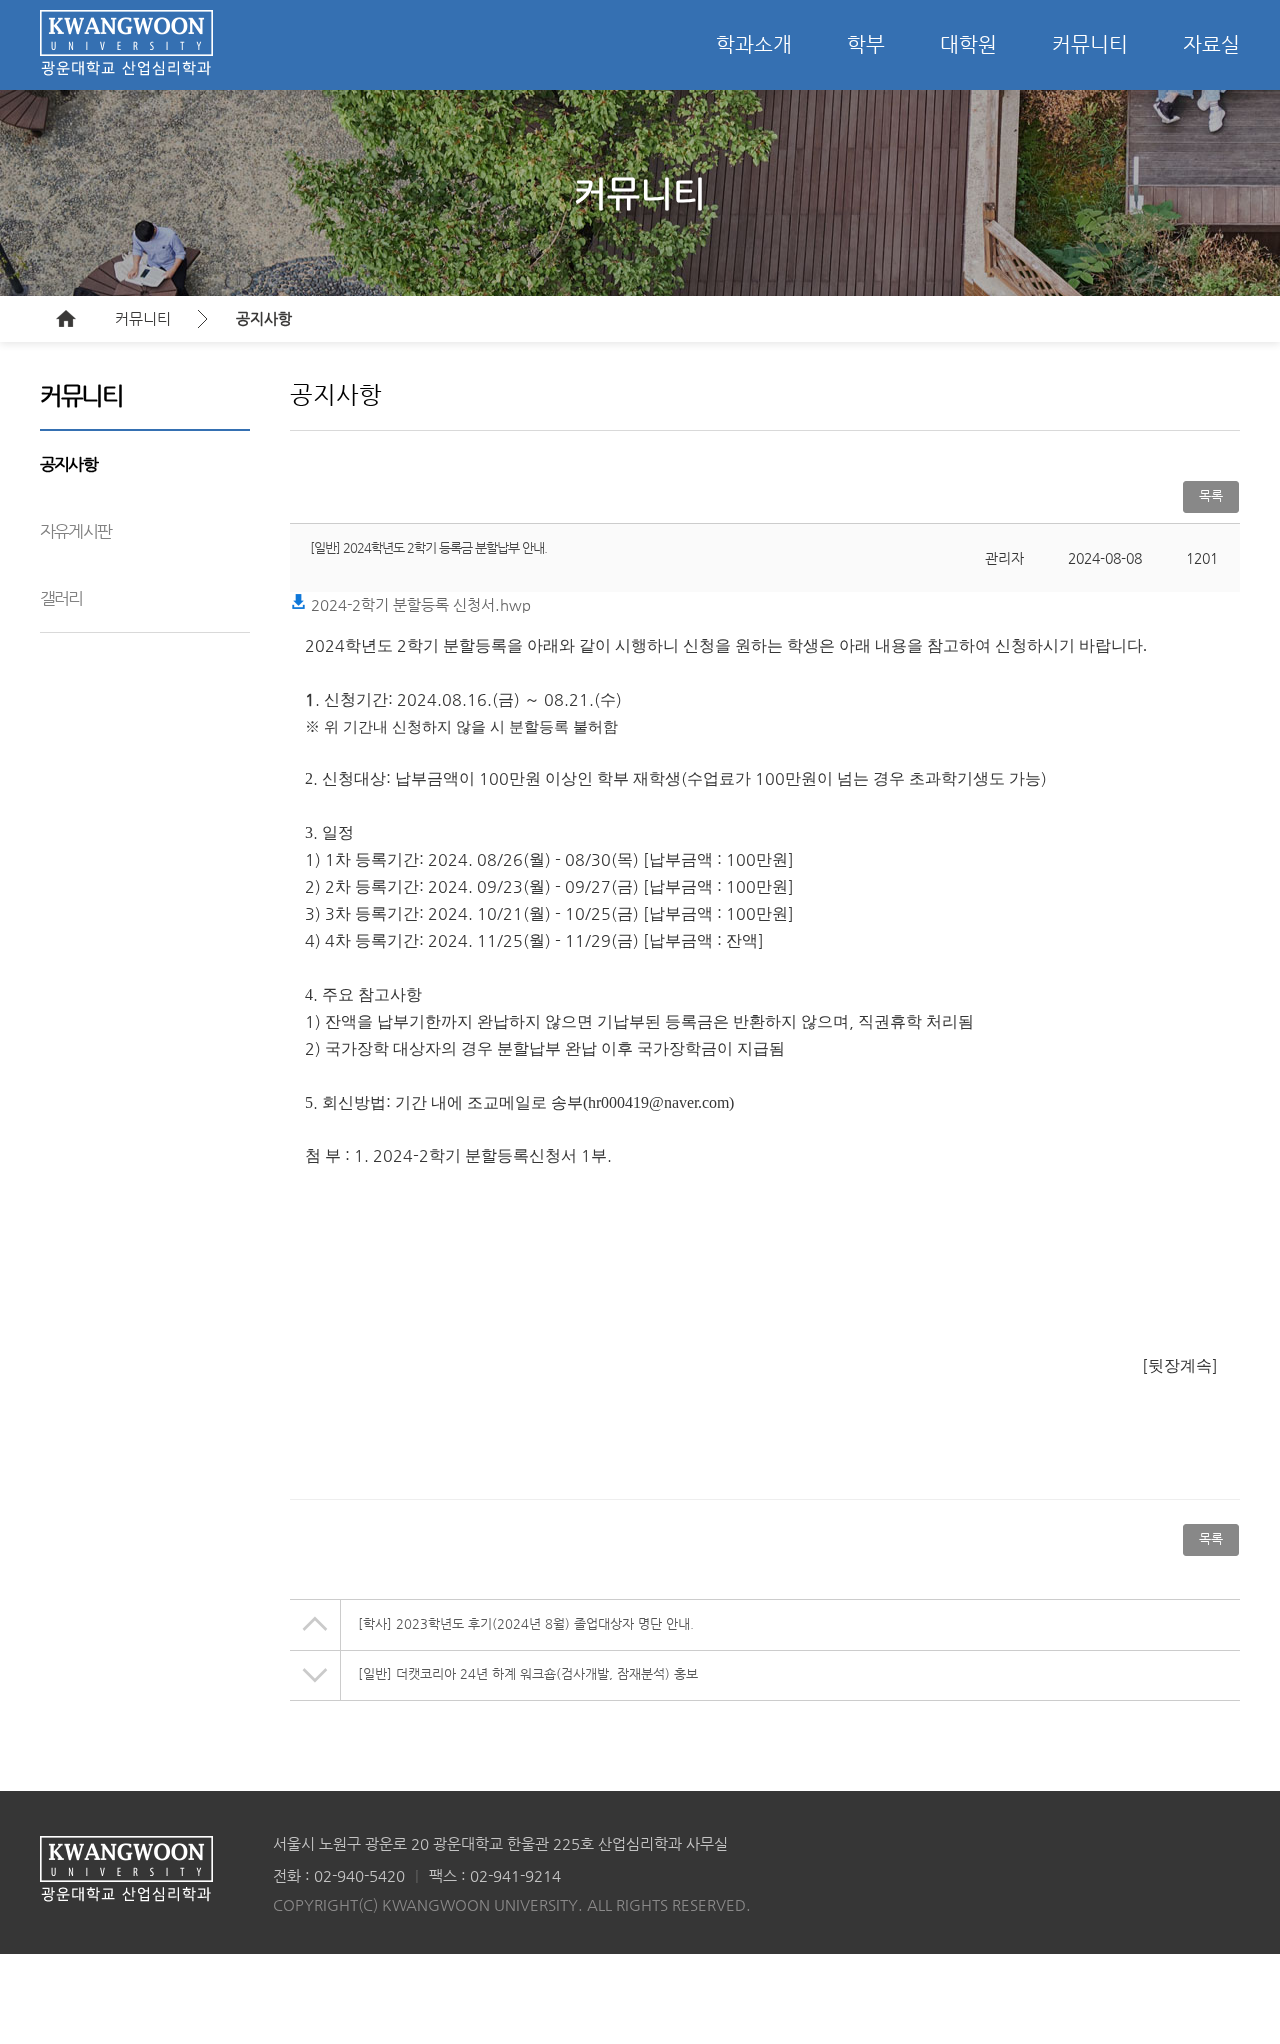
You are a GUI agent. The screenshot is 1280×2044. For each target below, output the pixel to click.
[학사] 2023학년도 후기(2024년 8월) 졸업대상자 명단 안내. (526, 1623)
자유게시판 (75, 531)
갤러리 (61, 598)
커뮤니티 (1090, 44)
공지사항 (264, 318)
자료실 (1211, 44)
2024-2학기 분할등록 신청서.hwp (419, 604)
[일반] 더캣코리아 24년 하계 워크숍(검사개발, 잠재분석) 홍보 (528, 1673)
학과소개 (754, 44)
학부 (866, 44)
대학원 (968, 44)
